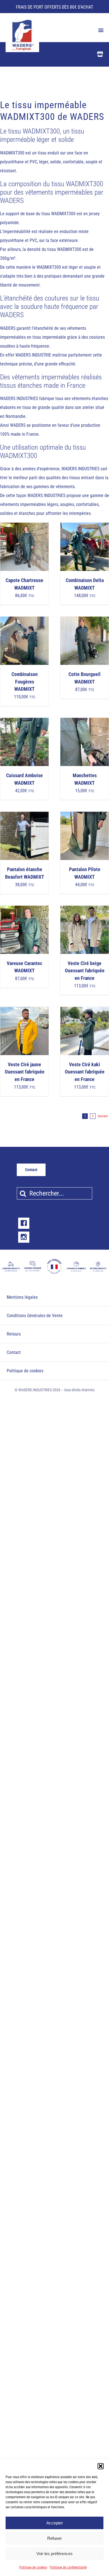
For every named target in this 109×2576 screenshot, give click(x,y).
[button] (101, 2466)
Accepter (55, 2523)
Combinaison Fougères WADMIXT (25, 682)
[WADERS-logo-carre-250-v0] (22, 21)
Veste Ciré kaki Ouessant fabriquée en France (85, 1072)
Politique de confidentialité (68, 2567)
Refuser (54, 2538)
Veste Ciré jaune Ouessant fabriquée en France (25, 1072)
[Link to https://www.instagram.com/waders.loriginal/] (24, 1237)
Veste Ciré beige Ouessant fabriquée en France (85, 971)
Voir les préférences (54, 2554)
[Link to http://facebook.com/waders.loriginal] (24, 1223)
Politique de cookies (33, 2567)
